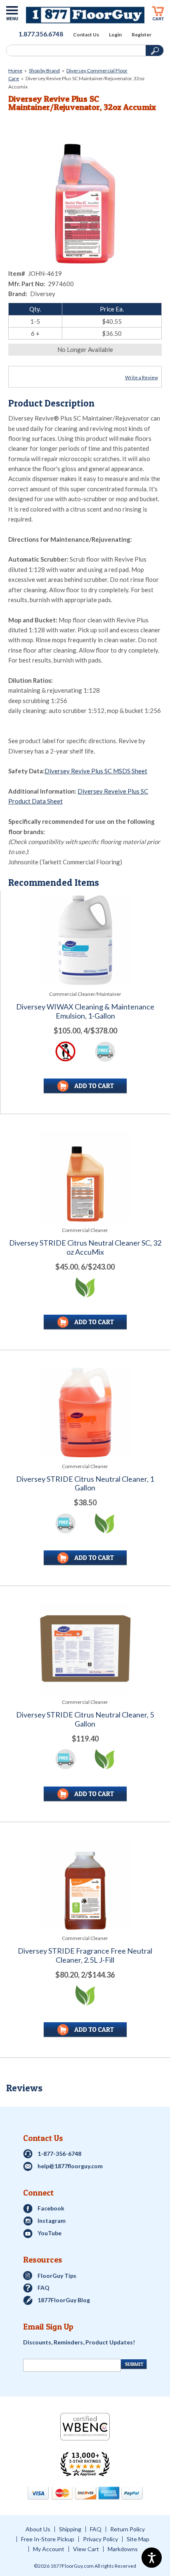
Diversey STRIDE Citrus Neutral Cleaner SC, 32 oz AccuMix (85, 1247)
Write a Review (142, 377)
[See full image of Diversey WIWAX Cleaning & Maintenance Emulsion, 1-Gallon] (85, 940)
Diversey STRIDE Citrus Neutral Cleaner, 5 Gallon (85, 1719)
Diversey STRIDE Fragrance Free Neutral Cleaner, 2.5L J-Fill (85, 1955)
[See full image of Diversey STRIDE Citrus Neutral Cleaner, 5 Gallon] (85, 1648)
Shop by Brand (44, 71)
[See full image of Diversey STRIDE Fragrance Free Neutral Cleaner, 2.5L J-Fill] (85, 1884)
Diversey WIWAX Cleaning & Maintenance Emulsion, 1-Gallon (85, 1011)
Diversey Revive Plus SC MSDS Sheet (96, 771)
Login (115, 35)
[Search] (75, 50)
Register (142, 35)
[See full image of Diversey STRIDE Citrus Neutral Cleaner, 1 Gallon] (85, 1412)
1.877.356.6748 (41, 34)
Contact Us (86, 35)
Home (15, 71)
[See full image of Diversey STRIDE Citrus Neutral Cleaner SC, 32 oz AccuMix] (85, 1176)
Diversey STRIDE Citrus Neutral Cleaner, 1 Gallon (85, 1484)
